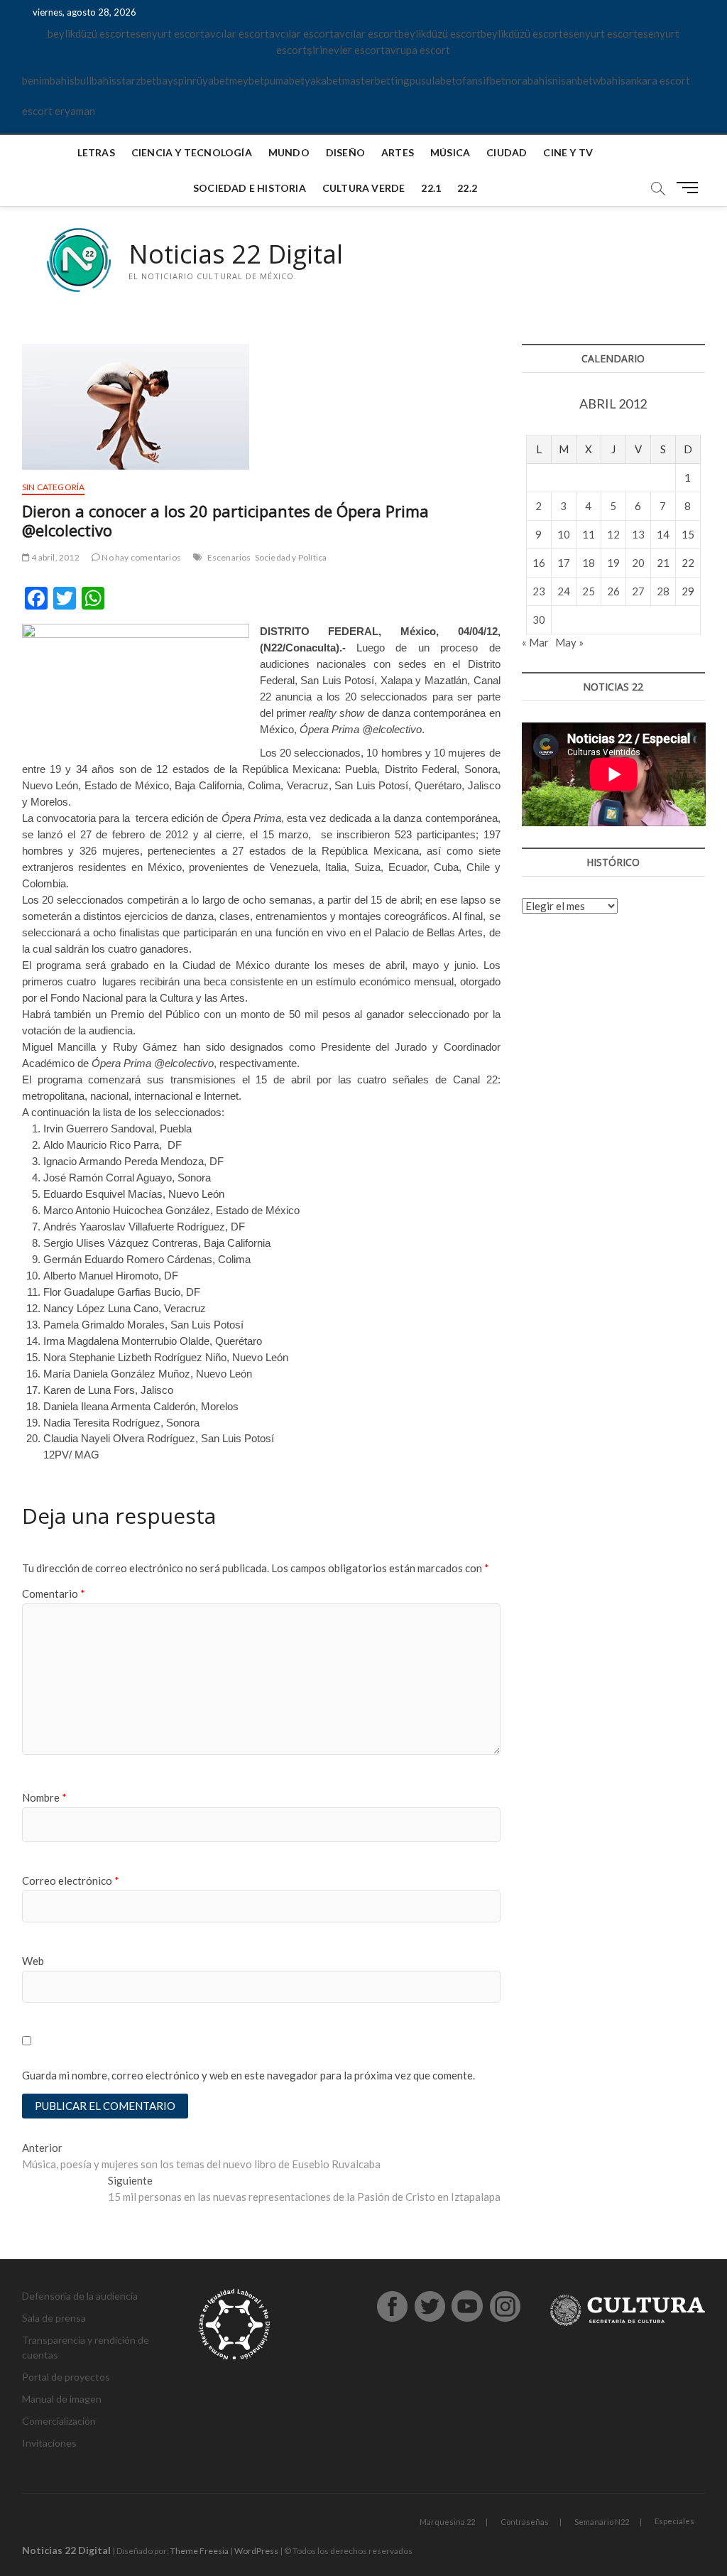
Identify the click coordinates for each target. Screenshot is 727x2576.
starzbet (136, 80)
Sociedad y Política (291, 557)
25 (589, 591)
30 (539, 619)
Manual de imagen (62, 2399)
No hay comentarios (141, 557)
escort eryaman (59, 111)
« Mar (535, 642)
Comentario (54, 1593)
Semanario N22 (602, 2522)
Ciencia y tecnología (192, 152)
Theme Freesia (199, 2551)
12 (613, 534)
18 (589, 563)
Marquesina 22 (447, 2522)
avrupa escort (417, 50)
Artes (398, 152)
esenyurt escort (167, 33)
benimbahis (48, 80)
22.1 (431, 188)
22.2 (467, 188)
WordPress (256, 2551)
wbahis (609, 80)
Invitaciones (49, 2443)
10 (564, 534)
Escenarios (229, 557)
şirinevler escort (346, 50)
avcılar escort (237, 33)
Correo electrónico (71, 1880)
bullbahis (95, 80)
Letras (96, 152)
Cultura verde (364, 188)
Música (450, 152)
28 (663, 591)
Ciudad (507, 152)
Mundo (289, 152)
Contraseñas (525, 2522)
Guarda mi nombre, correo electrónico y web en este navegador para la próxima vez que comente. (248, 2075)
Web (33, 1961)
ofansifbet (481, 80)
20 (638, 563)
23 (539, 591)
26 (613, 591)
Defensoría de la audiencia (80, 2296)
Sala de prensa (54, 2318)
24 (564, 591)
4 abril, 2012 (55, 557)
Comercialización (59, 2421)
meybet (247, 80)
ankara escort (658, 80)
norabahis (529, 80)
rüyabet (211, 80)
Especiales (674, 2521)
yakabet (323, 80)
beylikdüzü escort (89, 33)
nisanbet (573, 80)
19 (613, 563)
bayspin (174, 80)
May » (569, 642)
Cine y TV (568, 152)
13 (638, 534)
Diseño (345, 152)
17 (564, 563)
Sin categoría (54, 487)
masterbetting (376, 80)
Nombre (44, 1797)
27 (638, 591)
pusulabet (433, 80)
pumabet (284, 80)
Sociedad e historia (250, 188)
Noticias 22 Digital (236, 254)
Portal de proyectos (66, 2377)
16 (539, 563)
